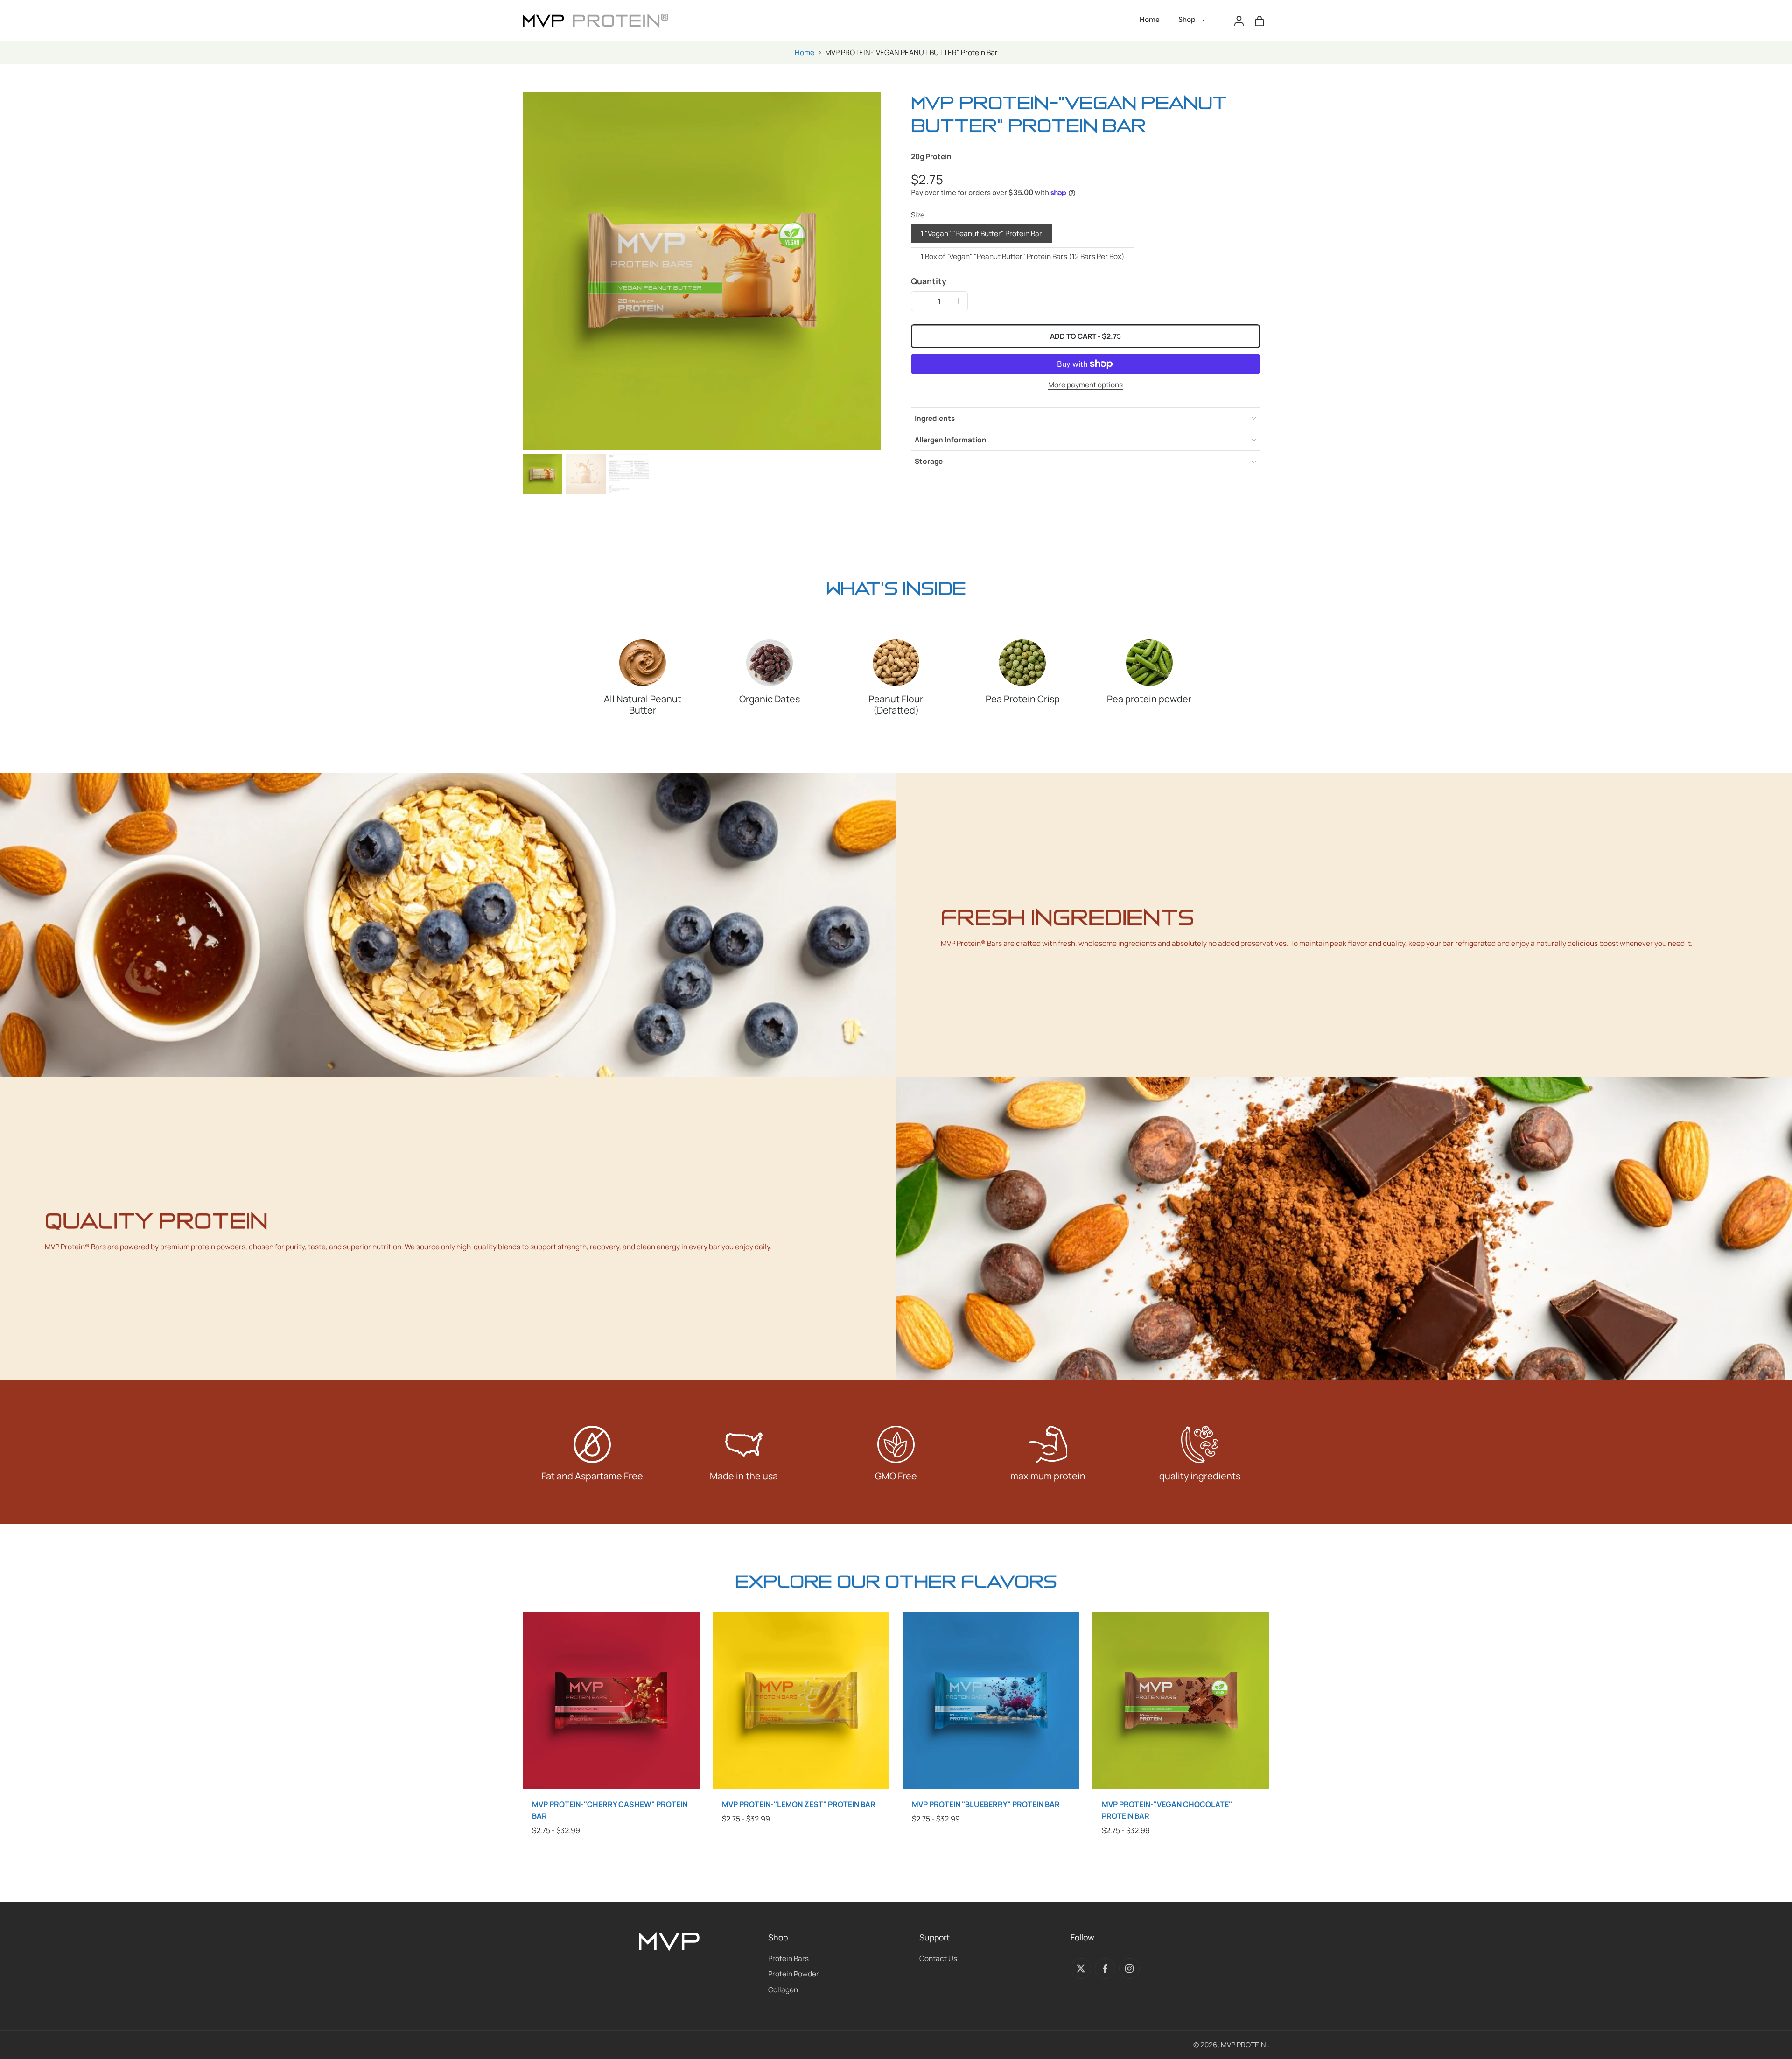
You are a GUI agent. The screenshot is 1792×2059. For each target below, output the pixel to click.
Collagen (783, 1990)
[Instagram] (1129, 1968)
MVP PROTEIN (1244, 2045)
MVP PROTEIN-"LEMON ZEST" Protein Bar (799, 1804)
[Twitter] (1081, 1968)
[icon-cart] (1259, 21)
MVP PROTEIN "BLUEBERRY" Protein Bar (986, 1804)
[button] (1085, 336)
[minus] (921, 301)
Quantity (929, 281)
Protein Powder (794, 1974)
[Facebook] (1105, 1968)
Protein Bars (788, 1958)
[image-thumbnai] (542, 474)
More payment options (1085, 385)
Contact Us (938, 1958)
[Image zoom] (702, 271)
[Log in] (1239, 21)
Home (805, 53)
